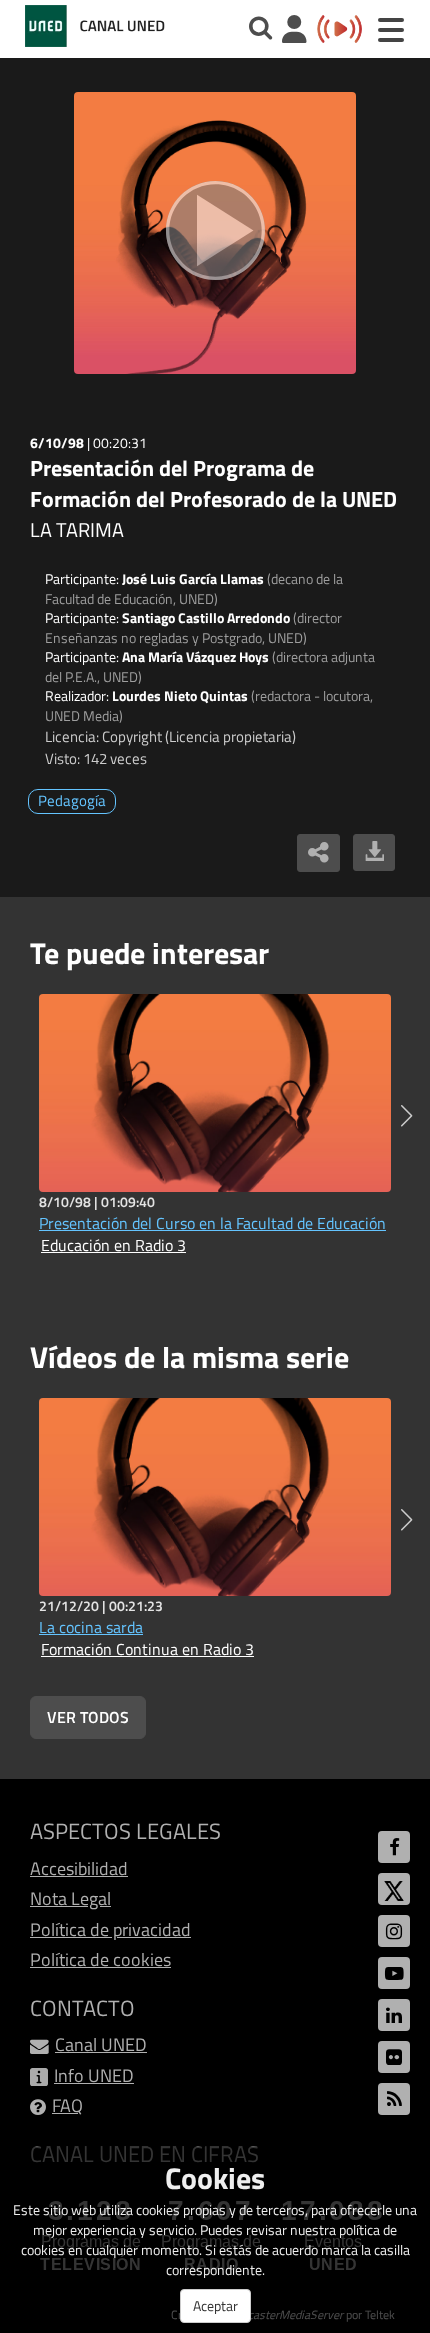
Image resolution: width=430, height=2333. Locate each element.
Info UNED (94, 2075)
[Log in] (294, 31)
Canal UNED (101, 2044)
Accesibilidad (79, 1868)
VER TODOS (88, 1717)
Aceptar (215, 2305)
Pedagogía (72, 800)
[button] (406, 1116)
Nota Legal (70, 1898)
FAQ (67, 2105)
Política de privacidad (110, 1929)
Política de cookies (100, 1959)
